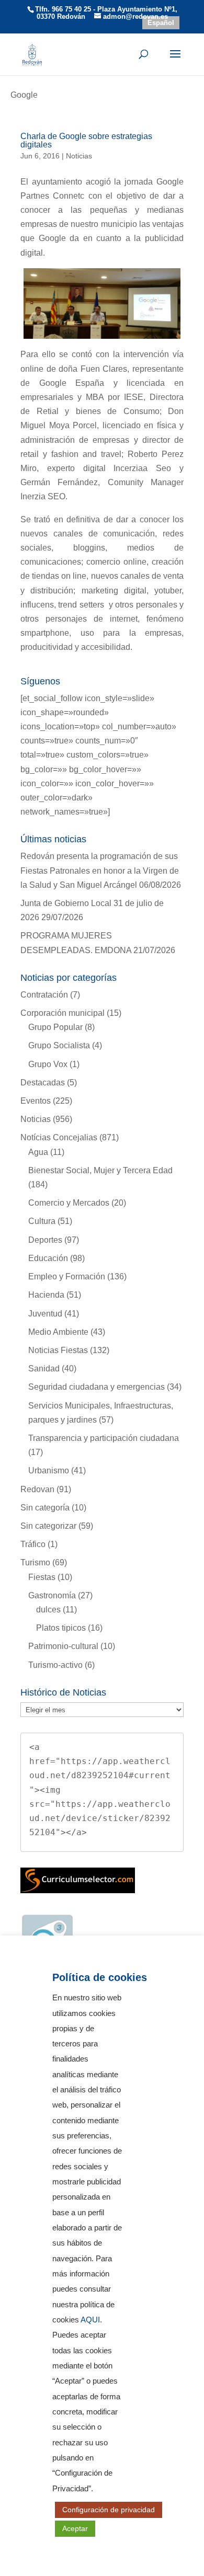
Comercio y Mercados (69, 1203)
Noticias (79, 156)
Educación (48, 1258)
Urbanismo (49, 1470)
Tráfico (33, 1544)
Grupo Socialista (59, 1045)
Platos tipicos (61, 1628)
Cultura (42, 1221)
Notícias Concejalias (59, 1137)
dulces (48, 1610)
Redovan (37, 1489)
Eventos (36, 1101)
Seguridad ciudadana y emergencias (97, 1387)
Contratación (44, 995)
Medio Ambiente (58, 1332)
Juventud (45, 1314)
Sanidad (44, 1369)
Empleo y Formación (67, 1276)
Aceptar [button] (75, 2528)
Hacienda (46, 1295)
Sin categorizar (48, 1526)
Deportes (45, 1240)
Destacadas (43, 1083)
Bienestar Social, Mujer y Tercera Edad (100, 1170)
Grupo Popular (55, 1027)
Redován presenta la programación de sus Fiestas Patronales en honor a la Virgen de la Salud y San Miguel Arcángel (100, 870)
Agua (38, 1152)
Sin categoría (45, 1508)
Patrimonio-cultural (63, 1646)
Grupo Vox (48, 1064)
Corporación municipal (63, 1013)
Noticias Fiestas (58, 1350)
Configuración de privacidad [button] (109, 2510)
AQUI (90, 2320)
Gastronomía (52, 1595)
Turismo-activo (55, 1665)
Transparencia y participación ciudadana (104, 1438)
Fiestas (42, 1577)
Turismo (35, 1562)
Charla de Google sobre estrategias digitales (86, 140)
